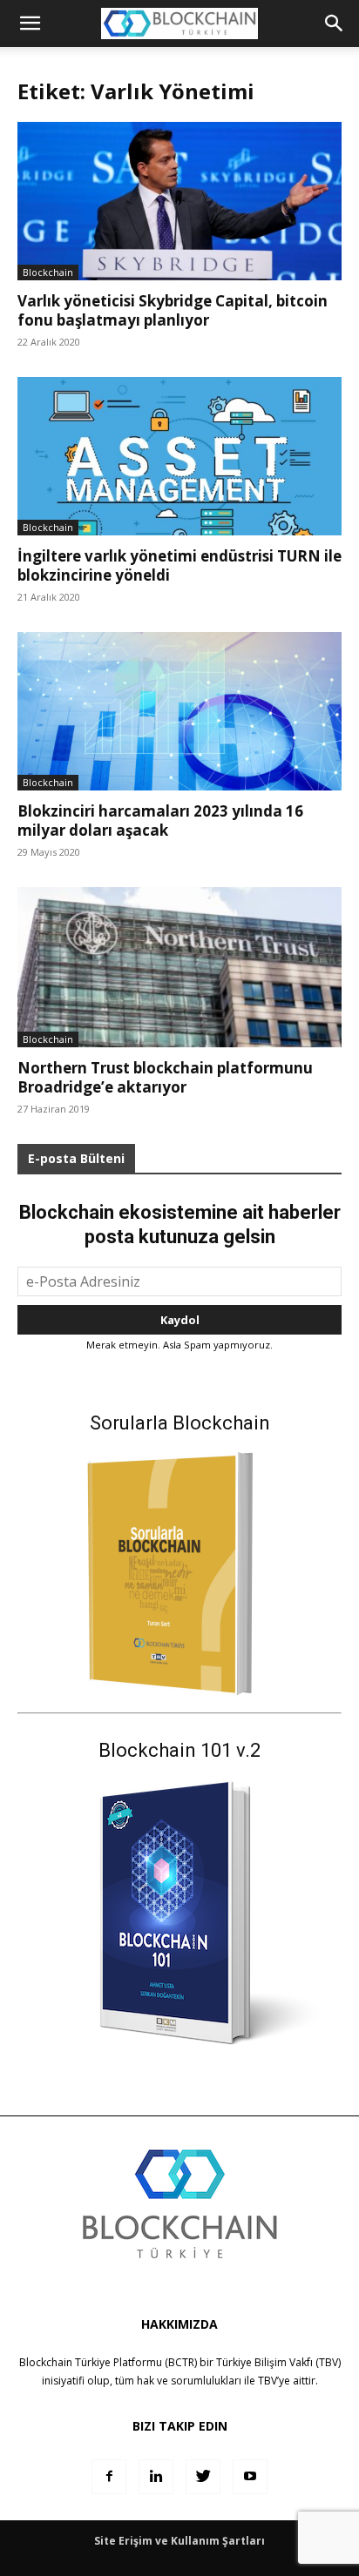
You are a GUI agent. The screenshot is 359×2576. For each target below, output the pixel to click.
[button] (335, 24)
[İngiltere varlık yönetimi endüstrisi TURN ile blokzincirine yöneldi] (179, 456)
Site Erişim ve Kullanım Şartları (179, 2541)
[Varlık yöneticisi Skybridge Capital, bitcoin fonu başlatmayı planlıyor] (179, 201)
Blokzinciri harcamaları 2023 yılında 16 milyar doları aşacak (160, 821)
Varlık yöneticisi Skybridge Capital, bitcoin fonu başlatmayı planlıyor (173, 310)
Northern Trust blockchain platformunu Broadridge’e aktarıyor (165, 1077)
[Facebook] (109, 2477)
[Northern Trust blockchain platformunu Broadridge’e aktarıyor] (179, 967)
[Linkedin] (156, 2477)
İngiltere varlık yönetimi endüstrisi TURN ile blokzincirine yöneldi (179, 565)
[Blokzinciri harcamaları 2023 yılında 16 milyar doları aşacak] (179, 711)
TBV (268, 2381)
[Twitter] (203, 2477)
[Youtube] (250, 2477)
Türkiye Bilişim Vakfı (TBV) (278, 2362)
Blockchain (48, 272)
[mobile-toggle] (30, 24)
